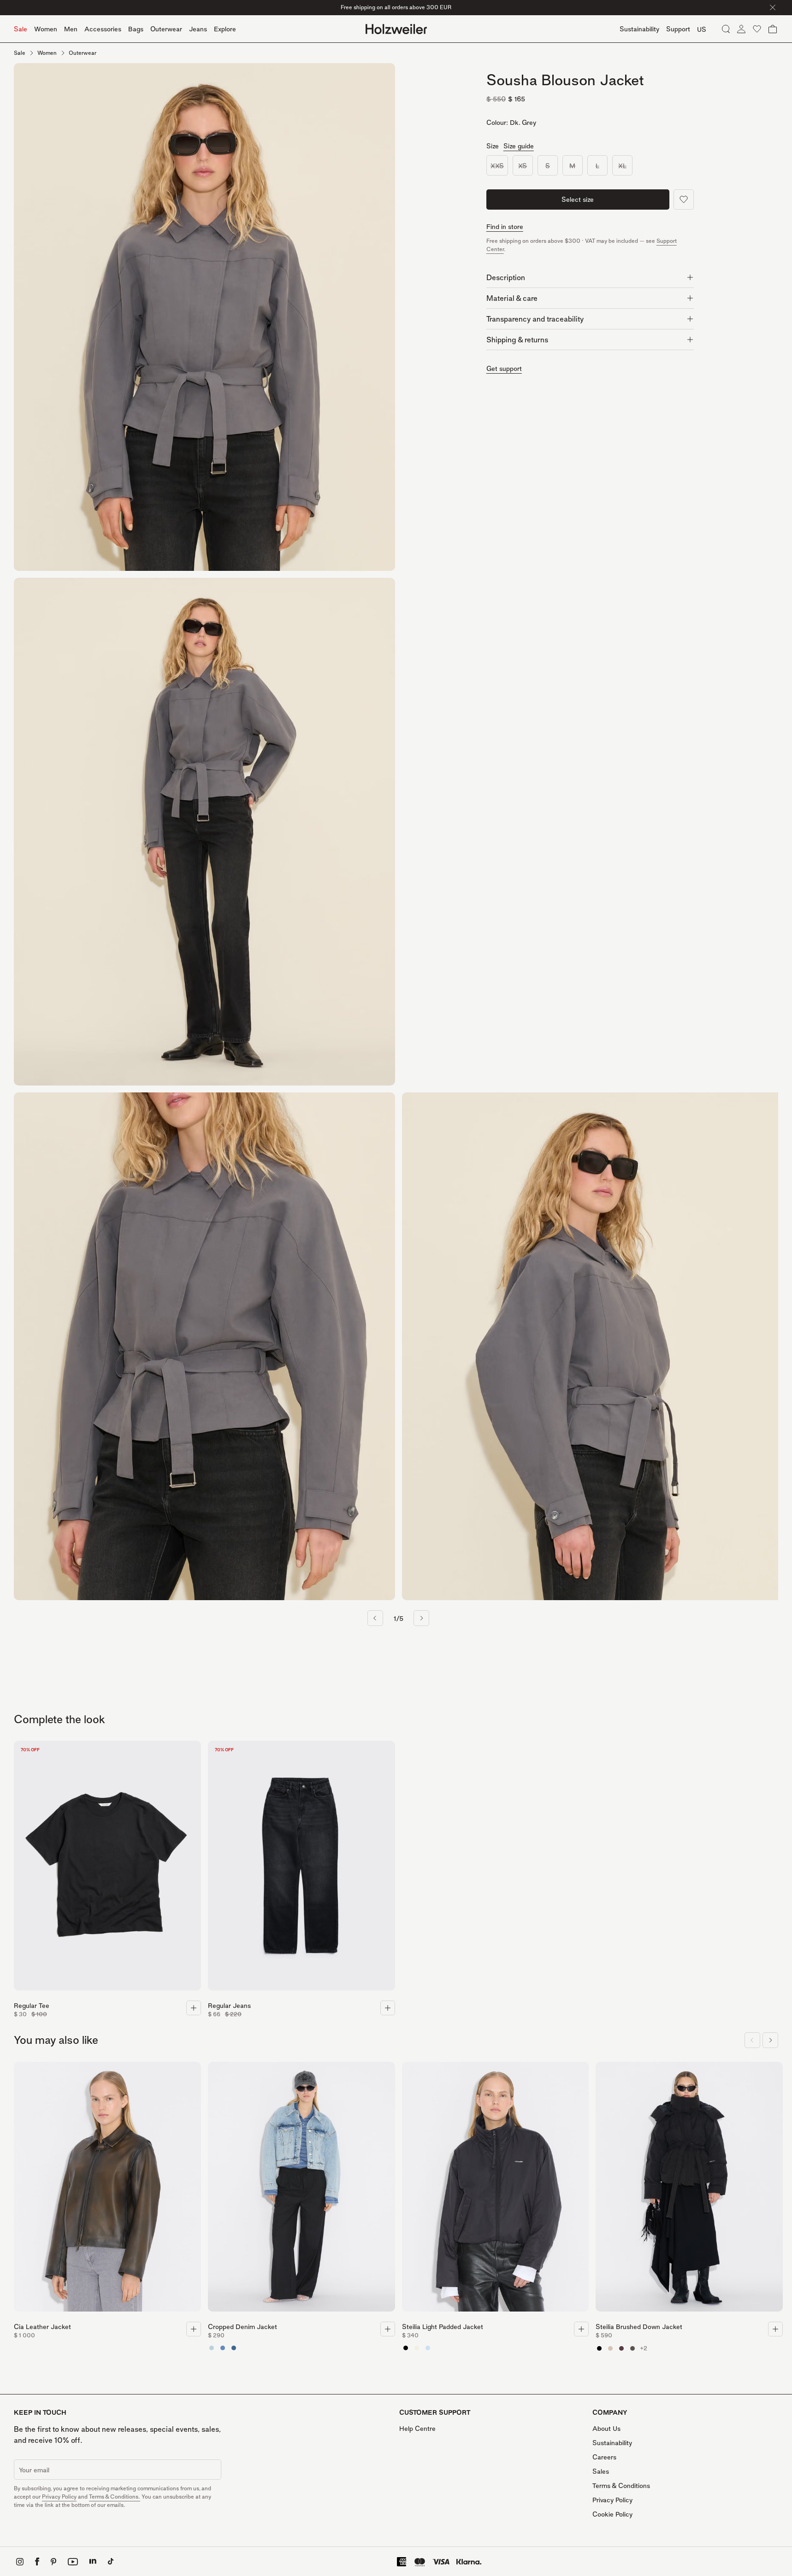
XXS (497, 165)
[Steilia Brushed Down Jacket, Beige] (610, 2348)
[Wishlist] (757, 29)
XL (622, 165)
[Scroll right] (770, 2040)
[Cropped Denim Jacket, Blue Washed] (212, 2348)
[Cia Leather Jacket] (107, 2189)
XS (523, 165)
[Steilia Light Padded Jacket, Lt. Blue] (428, 2348)
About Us (606, 2428)
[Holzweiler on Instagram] (20, 2562)
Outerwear (166, 29)
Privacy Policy (59, 2497)
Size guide (519, 146)
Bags (136, 29)
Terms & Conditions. (115, 2497)
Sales (601, 2471)
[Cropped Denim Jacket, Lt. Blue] (223, 2348)
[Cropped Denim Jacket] (301, 2189)
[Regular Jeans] (301, 1868)
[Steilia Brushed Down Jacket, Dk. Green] (632, 2348)
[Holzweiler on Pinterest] (53, 2562)
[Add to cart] (194, 2008)
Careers (604, 2457)
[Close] (773, 7)
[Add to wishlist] (684, 200)
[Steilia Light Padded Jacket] (496, 2189)
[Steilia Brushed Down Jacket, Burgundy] (621, 2348)
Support (678, 29)
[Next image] (421, 1618)
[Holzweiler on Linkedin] (93, 2561)
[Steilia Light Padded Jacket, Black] (406, 2348)
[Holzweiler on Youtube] (73, 2562)
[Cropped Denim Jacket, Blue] (234, 2348)
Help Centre (417, 2428)
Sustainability (612, 2443)
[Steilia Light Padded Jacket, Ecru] (417, 2348)
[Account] (741, 29)
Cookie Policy (612, 2514)
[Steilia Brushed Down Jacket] (689, 2189)
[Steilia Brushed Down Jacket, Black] (599, 2348)
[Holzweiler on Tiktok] (111, 2561)
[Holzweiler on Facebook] (37, 2561)
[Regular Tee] (107, 1868)
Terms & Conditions (621, 2485)
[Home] (396, 29)
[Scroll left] (752, 2040)
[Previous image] (375, 1618)
